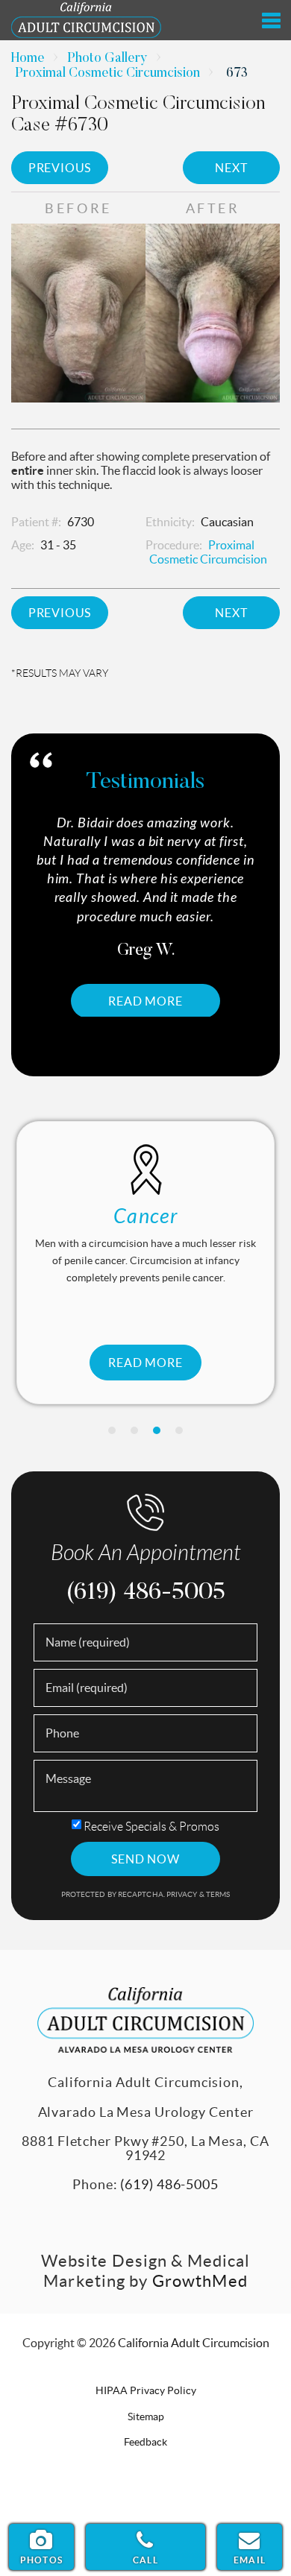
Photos (41, 2560)
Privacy (183, 1894)
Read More (145, 1001)
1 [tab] (112, 1430)
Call (145, 2560)
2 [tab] (134, 1430)
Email (250, 2560)
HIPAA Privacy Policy (146, 2390)
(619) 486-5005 (145, 1593)
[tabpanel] (145, 916)
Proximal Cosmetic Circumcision (107, 74)
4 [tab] (179, 1430)
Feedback (145, 2442)
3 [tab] (157, 1430)
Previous (60, 168)
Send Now (145, 1859)
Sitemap (146, 2416)
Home (28, 59)
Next (231, 168)
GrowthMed (200, 2281)
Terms (218, 1894)
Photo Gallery (107, 59)
